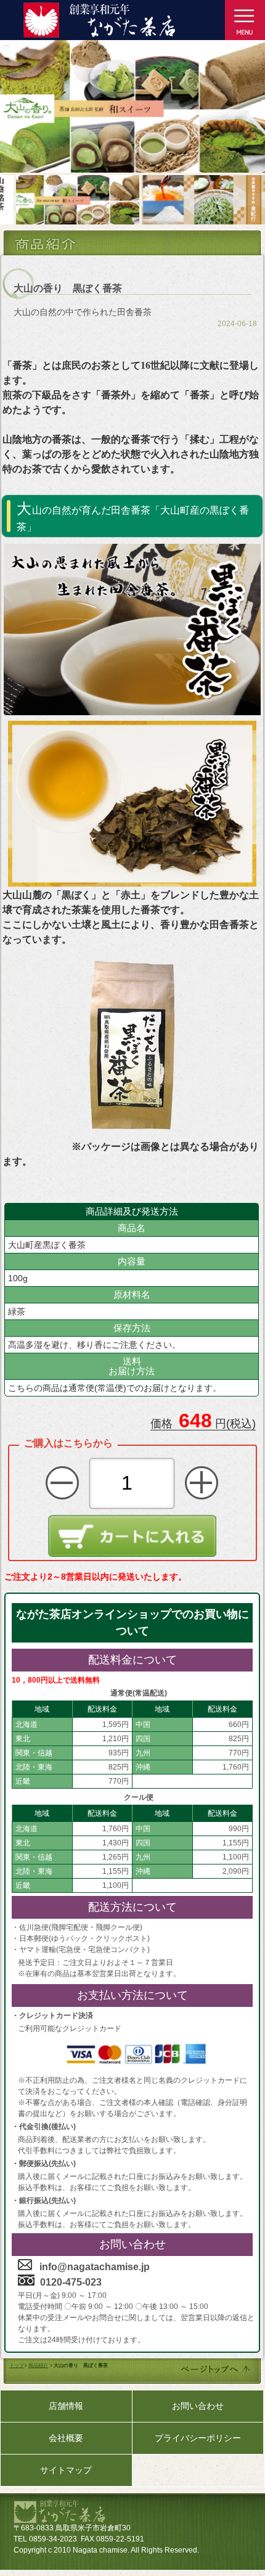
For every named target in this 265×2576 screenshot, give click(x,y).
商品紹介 (38, 2365)
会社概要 (66, 2438)
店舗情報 (66, 2406)
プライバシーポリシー (198, 2438)
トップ (17, 2365)
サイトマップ (66, 2470)
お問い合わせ (198, 2406)
